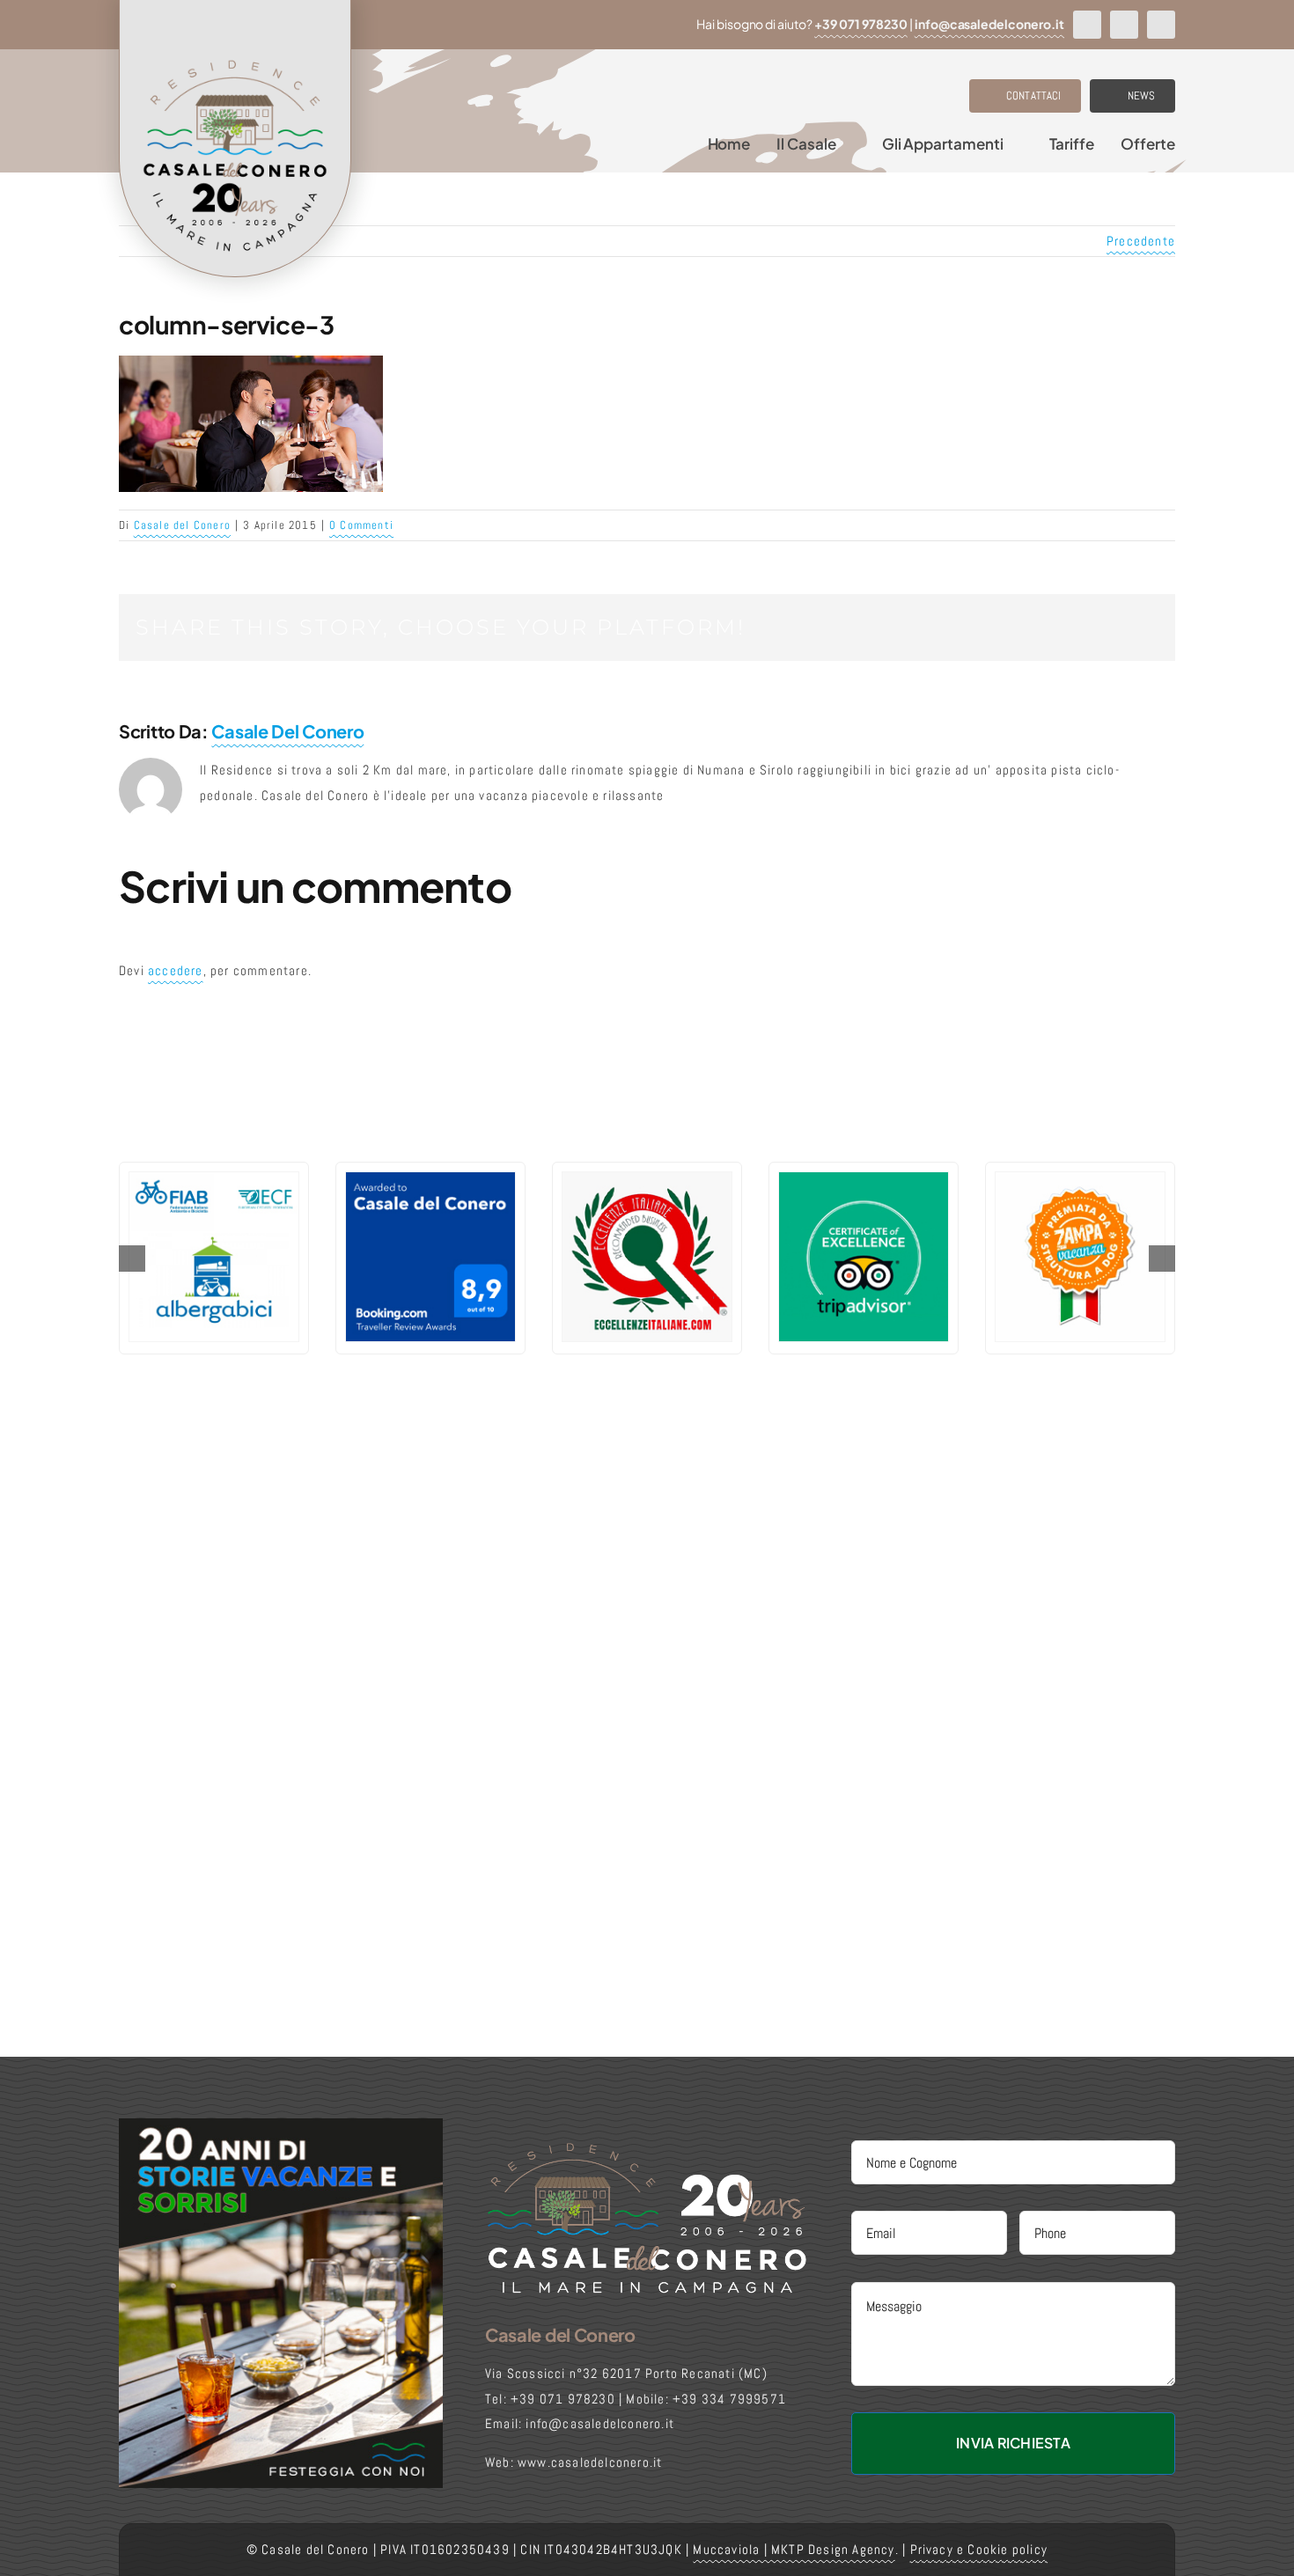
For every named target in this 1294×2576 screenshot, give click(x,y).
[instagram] (1124, 25)
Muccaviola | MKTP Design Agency (794, 2549)
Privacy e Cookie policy (979, 2549)
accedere (176, 970)
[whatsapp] (1161, 25)
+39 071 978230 (861, 24)
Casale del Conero (182, 525)
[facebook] (1087, 25)
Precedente (1141, 241)
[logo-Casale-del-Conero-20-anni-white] (647, 2147)
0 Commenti (361, 525)
